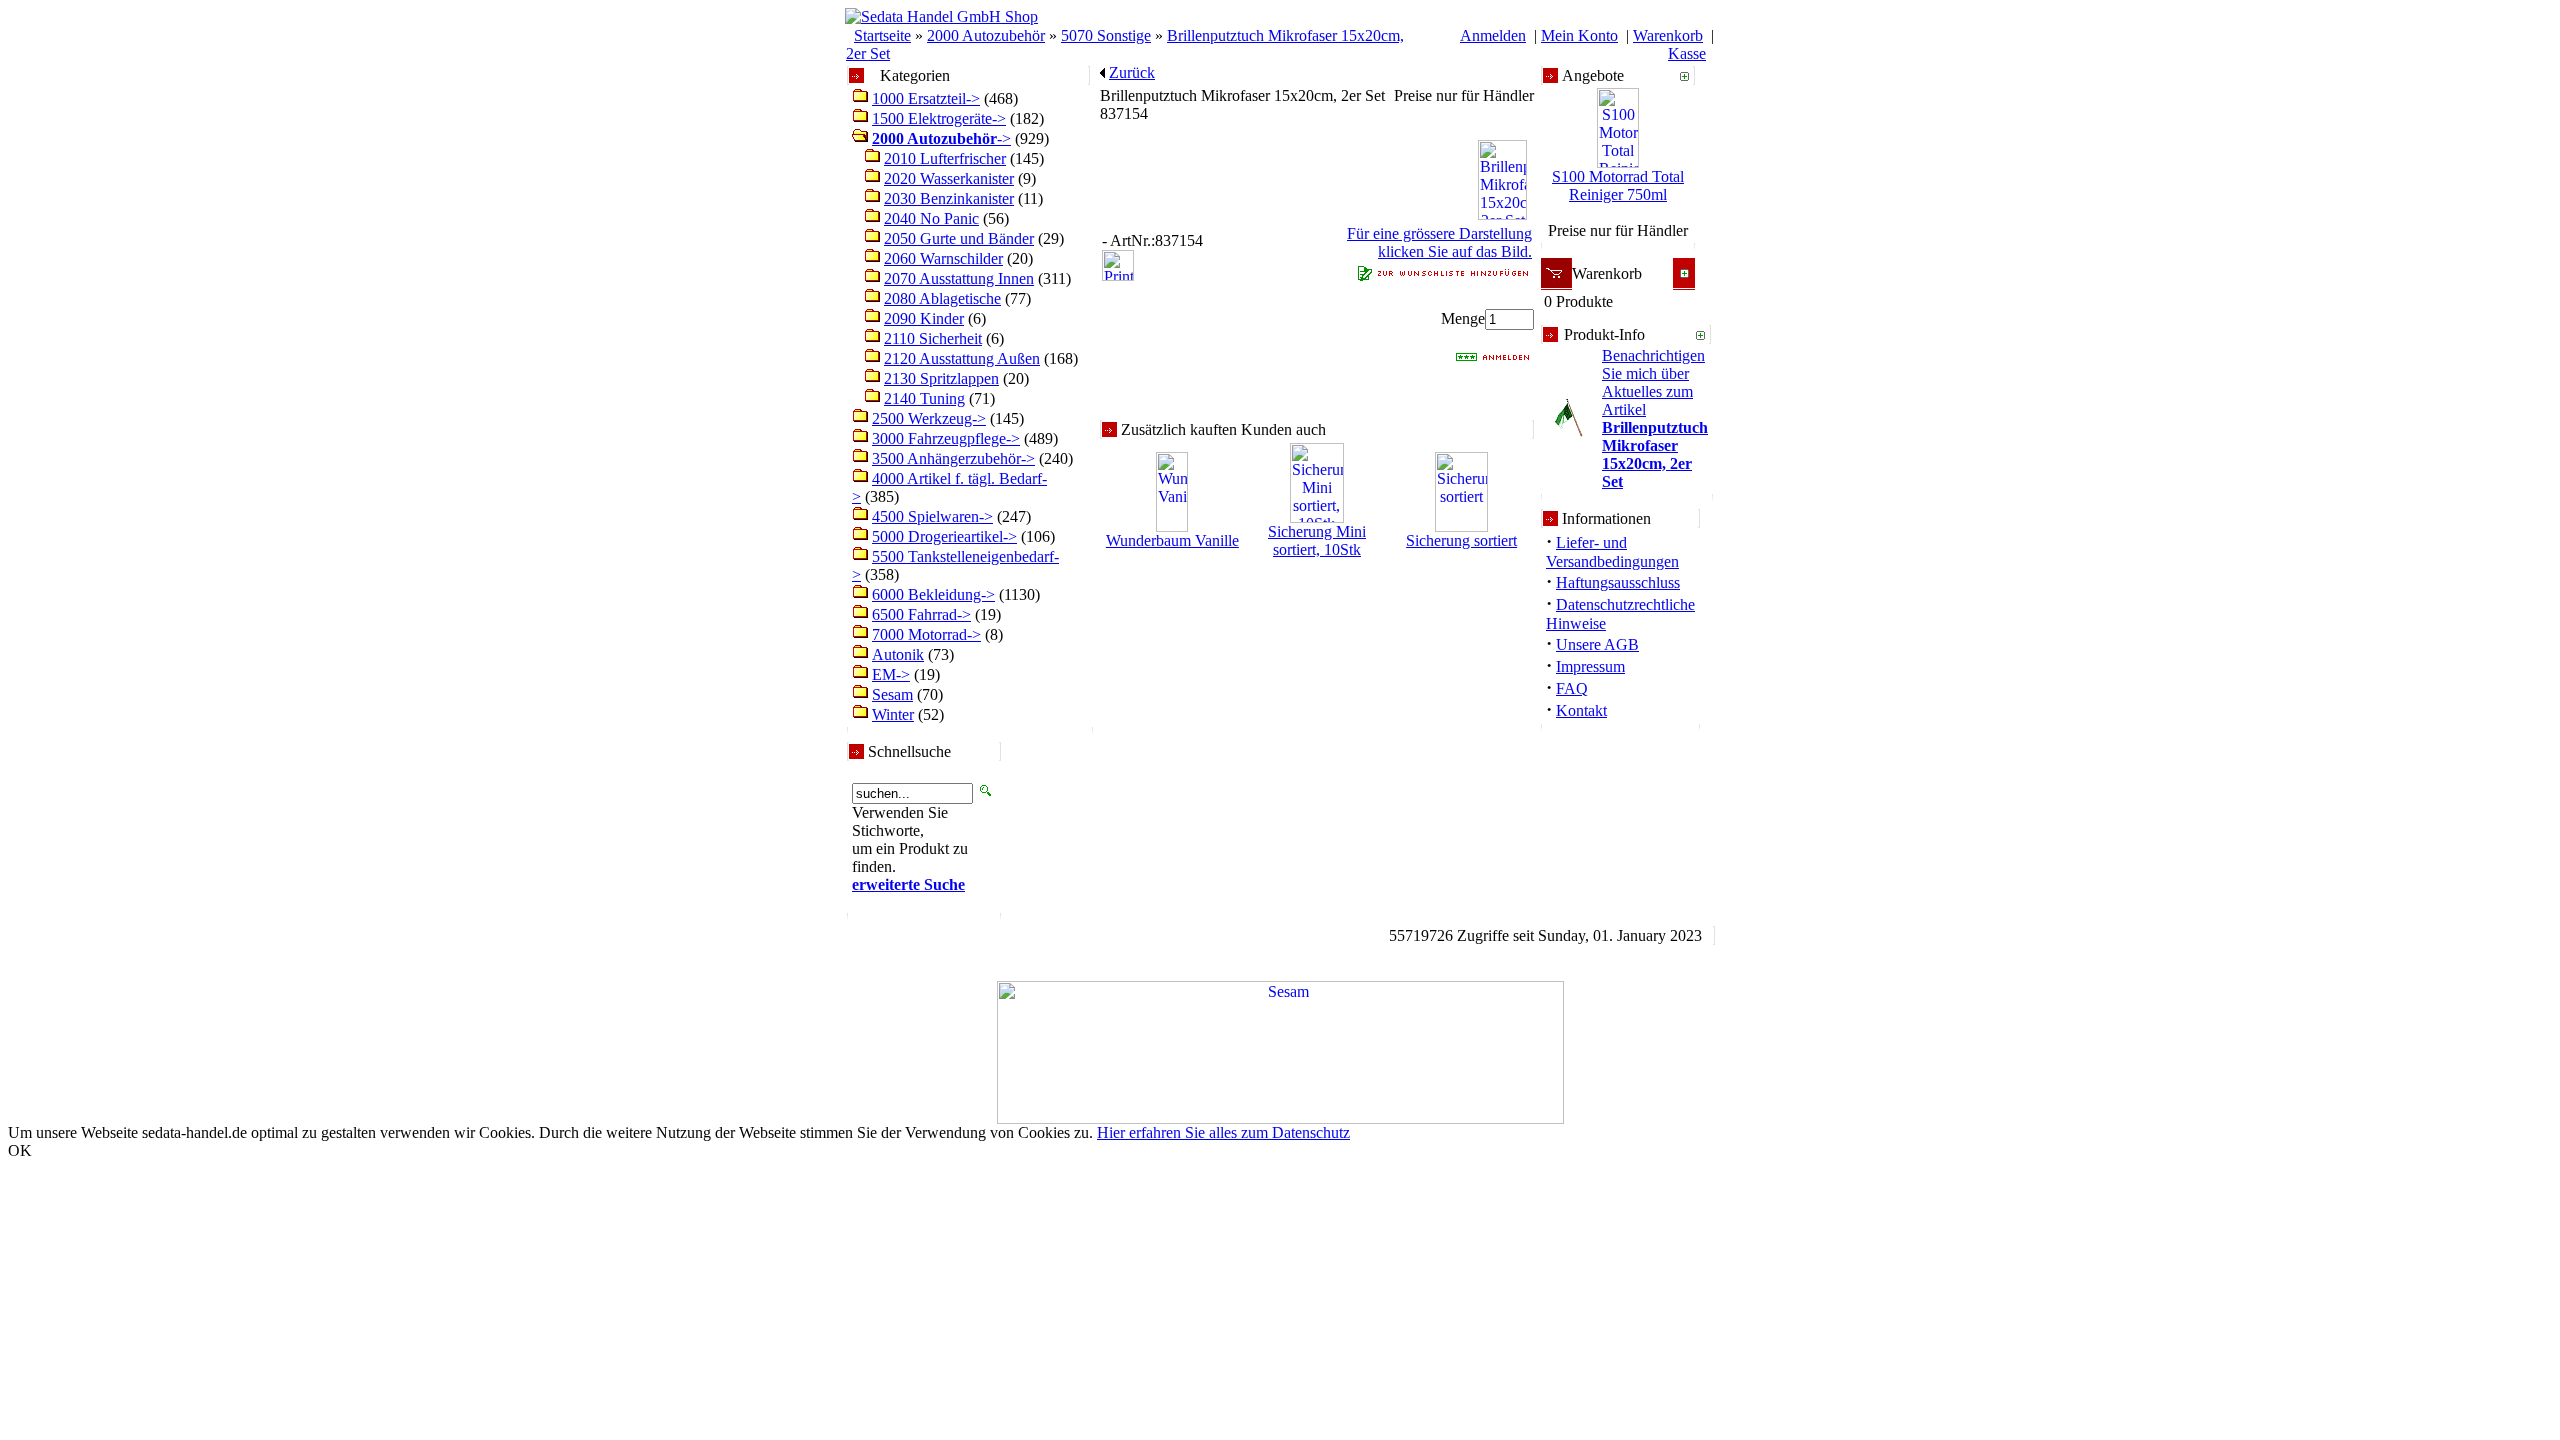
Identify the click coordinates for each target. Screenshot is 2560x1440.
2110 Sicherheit (933, 338)
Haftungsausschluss (1618, 582)
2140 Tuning (924, 398)
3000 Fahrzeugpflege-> (946, 438)
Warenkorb (1668, 35)
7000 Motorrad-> (926, 634)
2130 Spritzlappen (941, 378)
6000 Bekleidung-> (933, 594)
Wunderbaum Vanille (1172, 540)
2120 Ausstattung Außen (962, 358)
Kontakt (1581, 710)
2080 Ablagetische (942, 298)
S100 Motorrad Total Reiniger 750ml (1618, 185)
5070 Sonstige (1106, 35)
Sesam (892, 694)
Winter (893, 714)
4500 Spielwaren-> (932, 516)
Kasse (1687, 53)
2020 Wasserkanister (949, 178)
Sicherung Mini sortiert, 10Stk (1317, 540)
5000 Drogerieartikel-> (944, 536)
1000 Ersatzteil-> (926, 98)
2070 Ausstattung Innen (959, 278)
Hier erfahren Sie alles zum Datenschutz (1223, 1132)
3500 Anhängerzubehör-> (953, 458)
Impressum (1590, 666)
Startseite (882, 35)
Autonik (898, 654)
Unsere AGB (1597, 644)
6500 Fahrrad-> (921, 614)
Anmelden (1493, 35)
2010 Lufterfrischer (945, 158)
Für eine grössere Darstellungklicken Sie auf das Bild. (1439, 242)
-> (941, 138)
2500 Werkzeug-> (929, 418)
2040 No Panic (931, 218)
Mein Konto (1579, 35)
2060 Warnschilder (943, 258)
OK (20, 1150)
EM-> (891, 674)
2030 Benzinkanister (949, 198)
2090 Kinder (924, 318)
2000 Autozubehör (986, 35)
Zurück (1132, 72)
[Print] (1118, 259)
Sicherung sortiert (1461, 540)
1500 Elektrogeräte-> (939, 118)
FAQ (1572, 688)
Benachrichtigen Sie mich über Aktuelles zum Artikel (1655, 418)
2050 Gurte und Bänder (959, 238)
